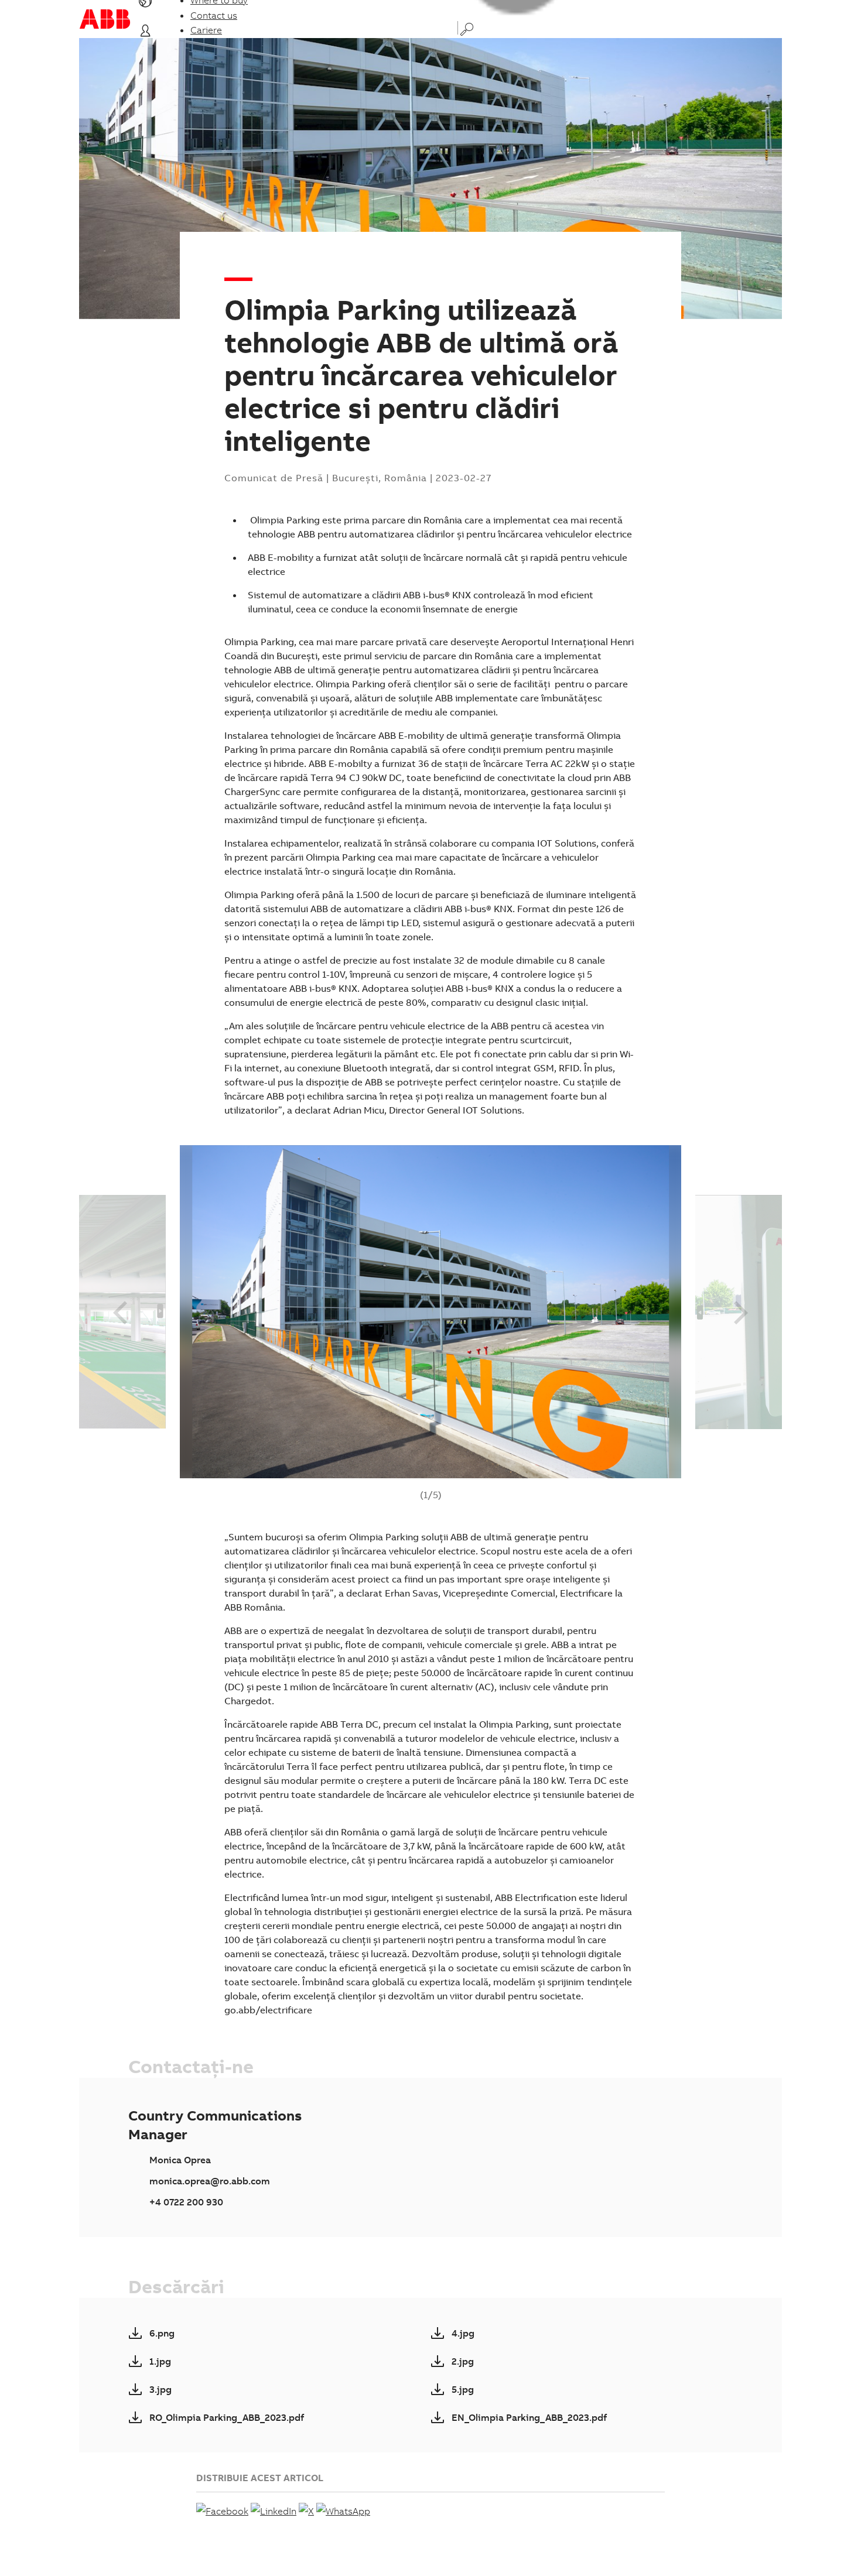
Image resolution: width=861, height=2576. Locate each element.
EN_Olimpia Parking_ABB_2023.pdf (529, 2417)
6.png (162, 2333)
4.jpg (463, 2333)
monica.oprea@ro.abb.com (210, 2181)
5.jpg (463, 2389)
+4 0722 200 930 (186, 2202)
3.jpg (160, 2389)
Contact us (214, 15)
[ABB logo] (105, 19)
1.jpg (160, 2361)
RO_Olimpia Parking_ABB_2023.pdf (227, 2417)
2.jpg (463, 2361)
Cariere (206, 30)
